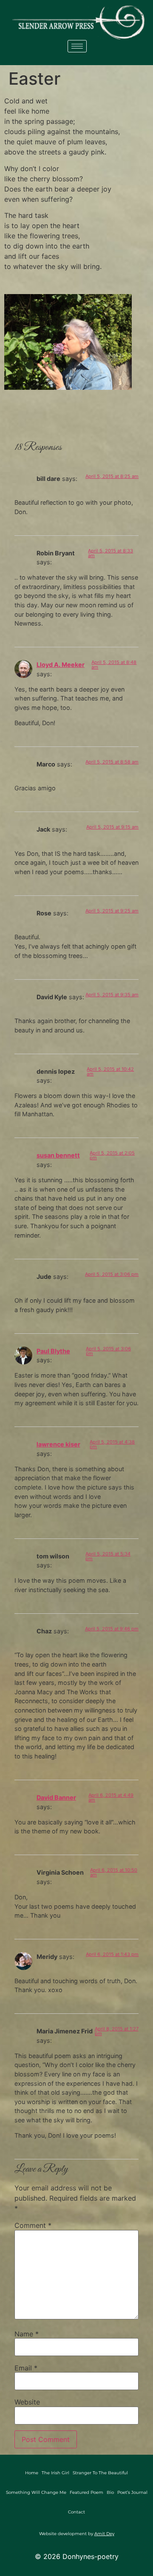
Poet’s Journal (132, 2492)
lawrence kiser (58, 1444)
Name (27, 2334)
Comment (33, 2225)
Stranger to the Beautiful (100, 2473)
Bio (110, 2492)
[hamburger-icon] (77, 46)
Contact (76, 2512)
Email (26, 2368)
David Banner (56, 1797)
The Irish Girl (55, 2473)
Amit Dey (104, 2534)
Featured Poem (86, 2492)
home (32, 2473)
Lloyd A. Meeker (61, 665)
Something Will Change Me (36, 2492)
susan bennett (58, 1155)
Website (27, 2402)
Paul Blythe (53, 1351)
